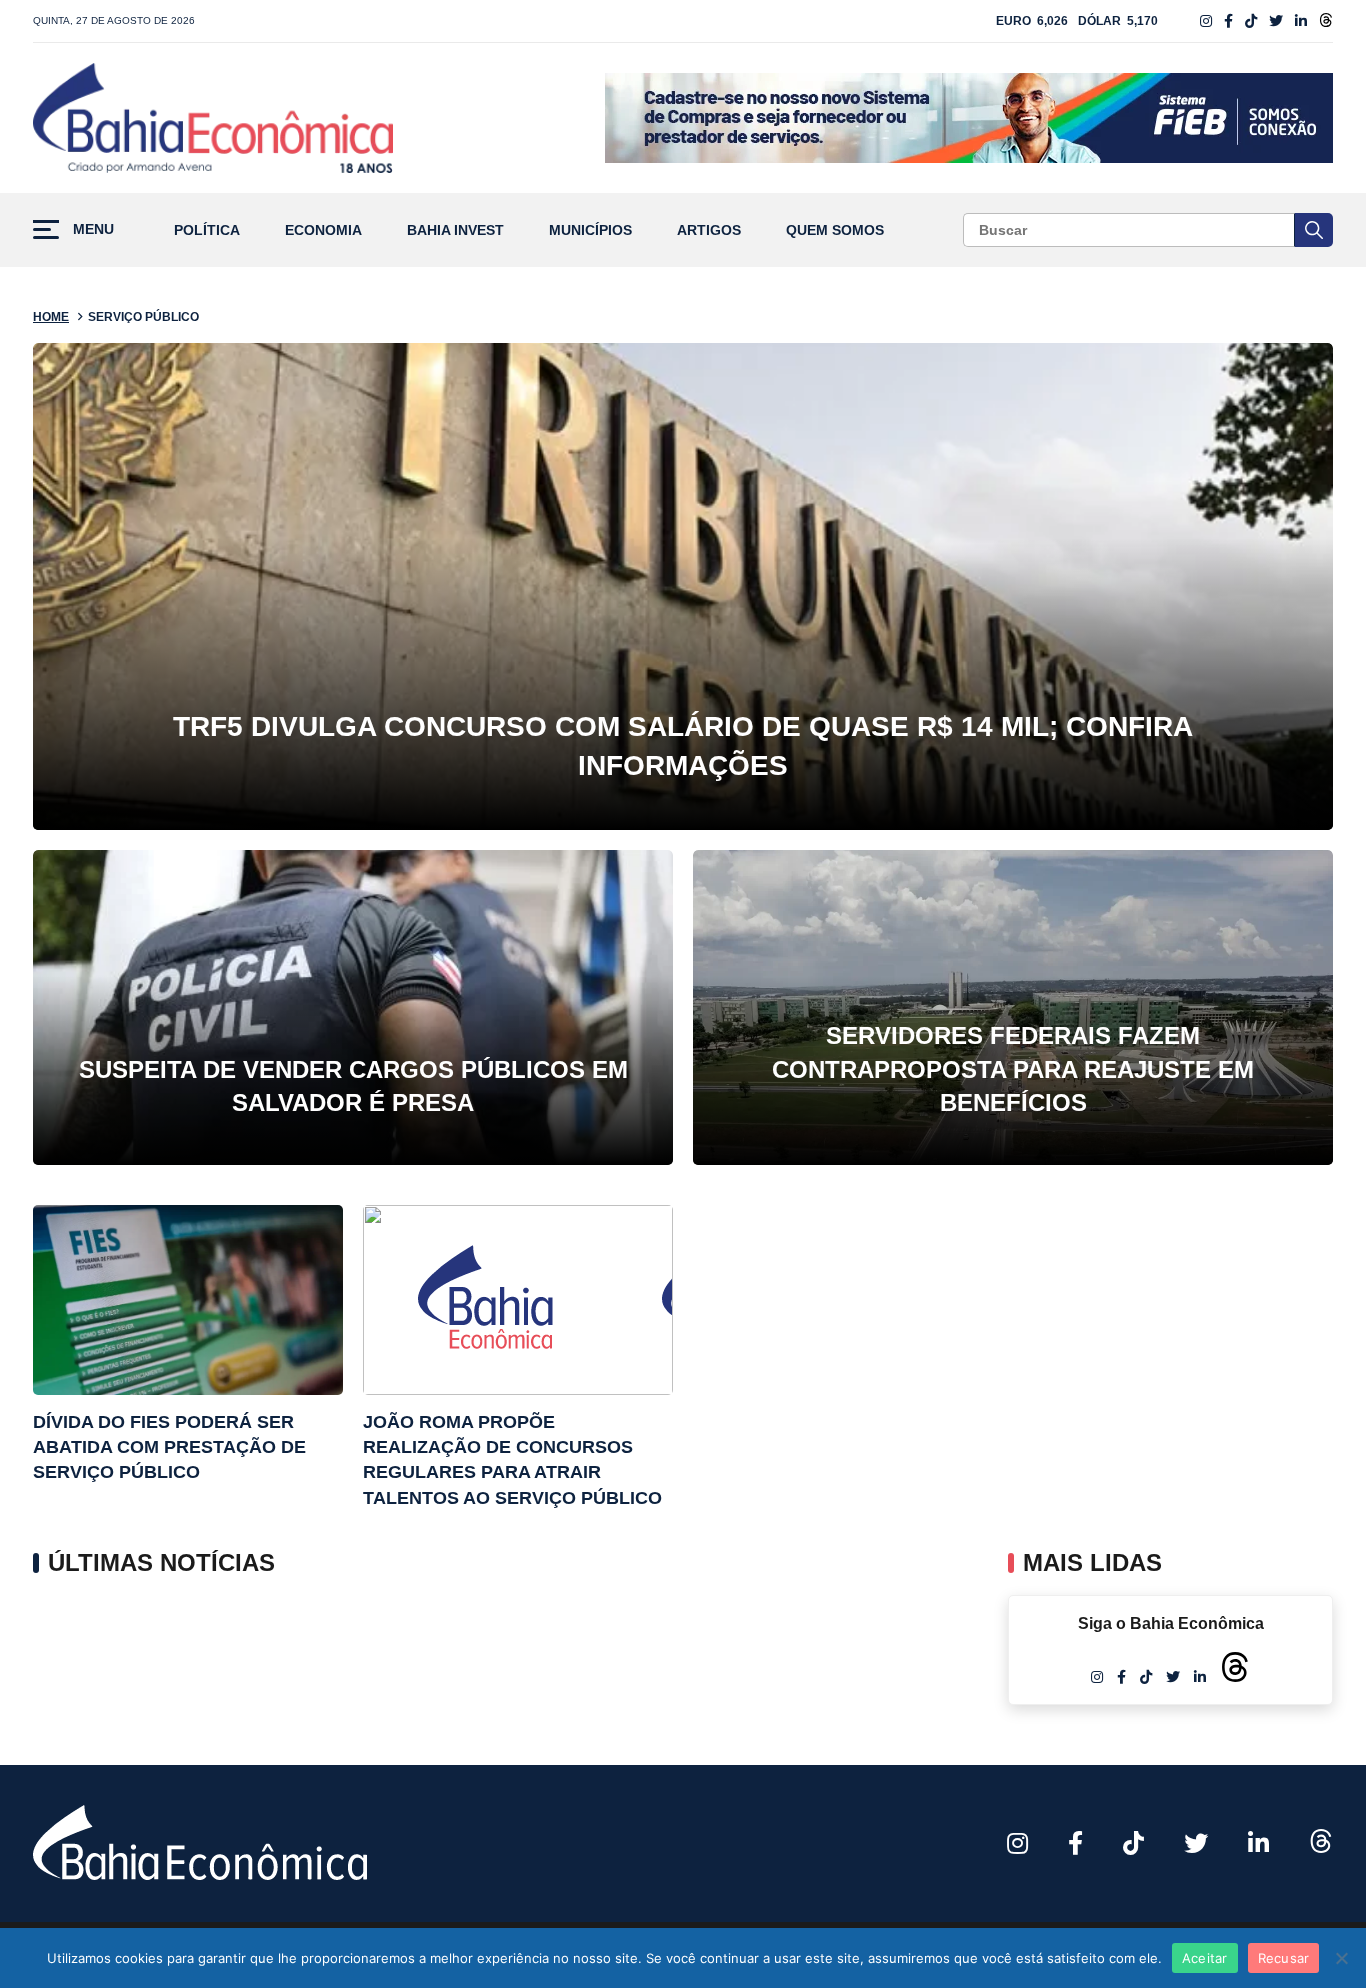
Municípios (590, 230)
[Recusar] (1341, 1958)
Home (51, 317)
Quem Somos (835, 230)
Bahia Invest (455, 230)
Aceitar (1205, 1958)
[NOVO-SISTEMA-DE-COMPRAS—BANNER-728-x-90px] (969, 118)
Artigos (709, 230)
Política (207, 230)
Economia (323, 230)
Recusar (1284, 1958)
